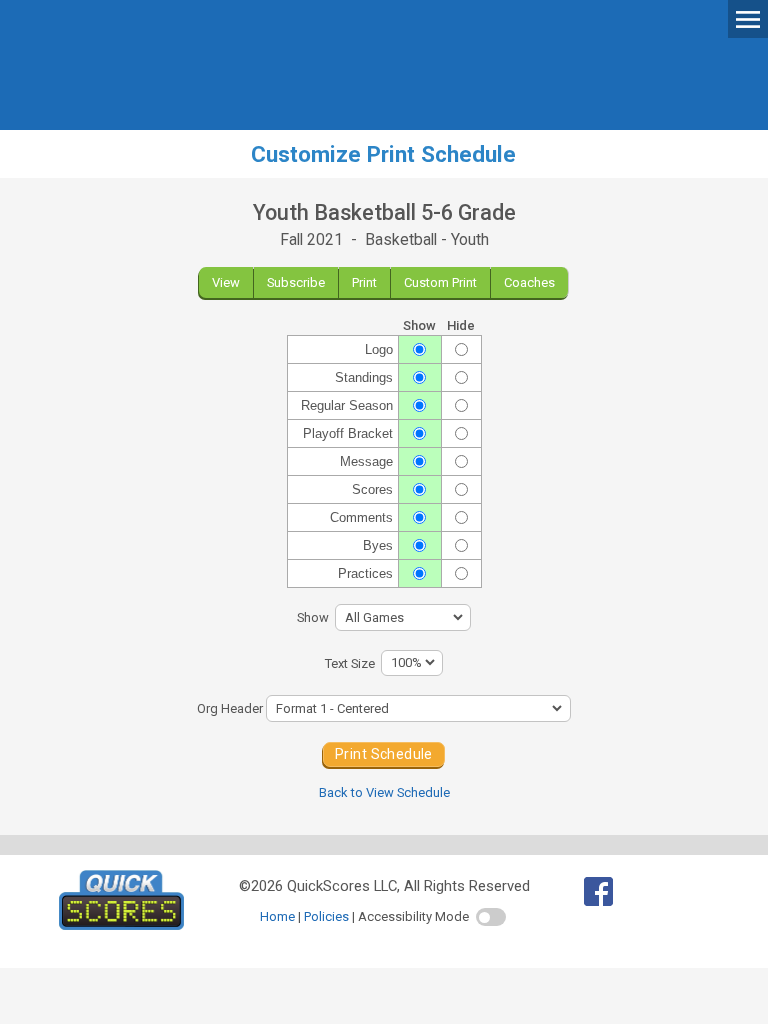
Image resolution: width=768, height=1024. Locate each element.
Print (364, 282)
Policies (326, 916)
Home (277, 916)
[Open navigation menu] (748, 18)
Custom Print (440, 282)
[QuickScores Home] (121, 925)
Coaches (529, 282)
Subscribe (296, 282)
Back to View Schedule (384, 792)
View (226, 282)
